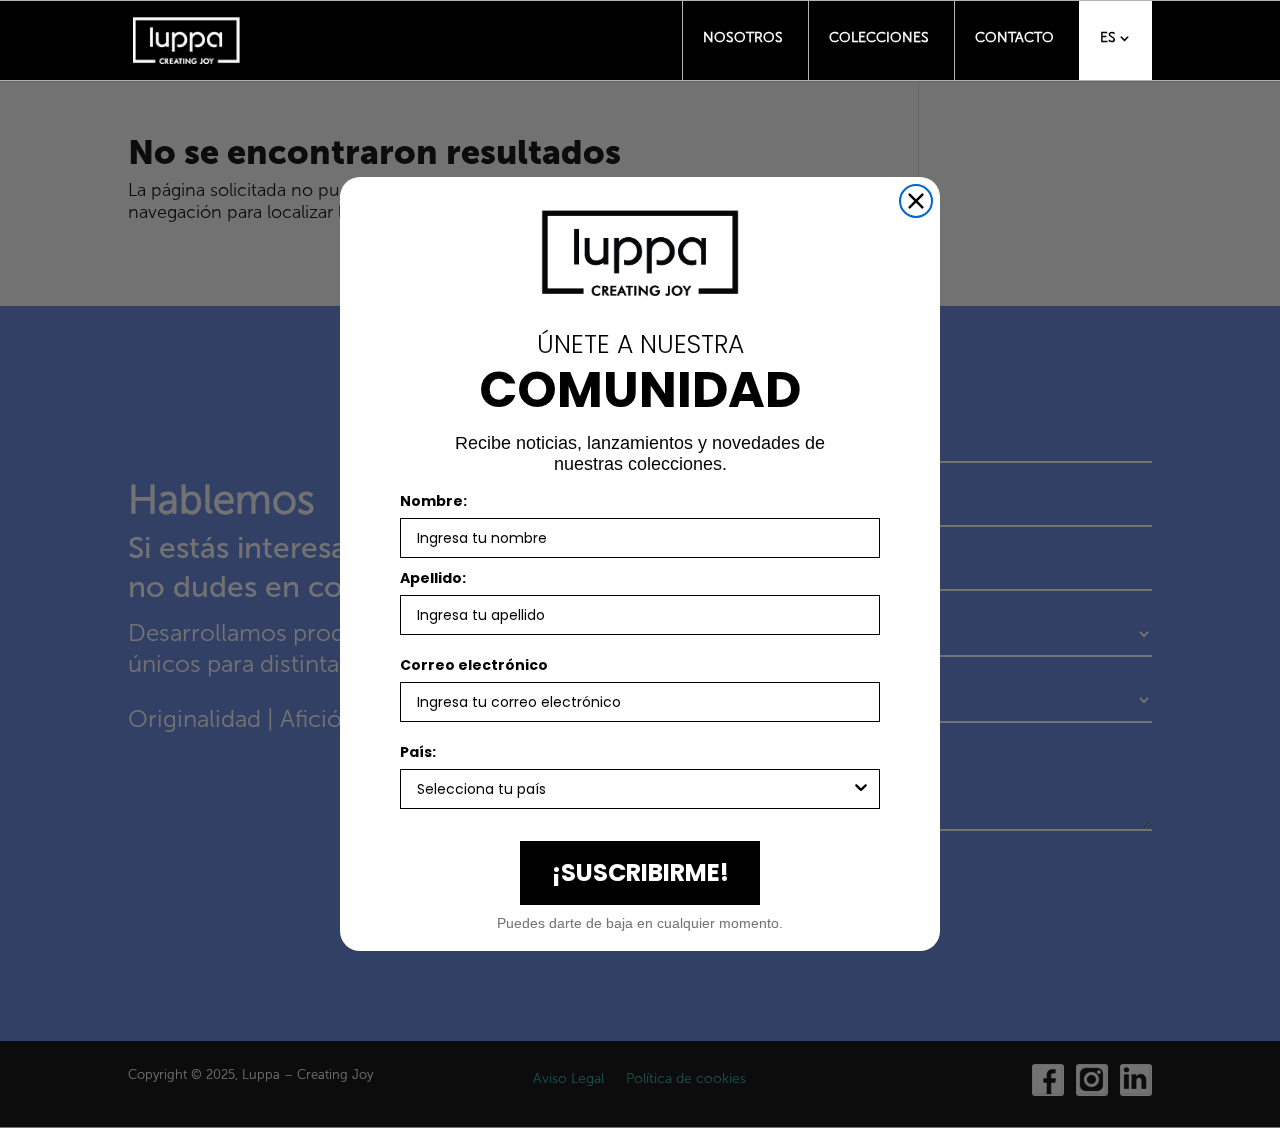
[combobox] (634, 789)
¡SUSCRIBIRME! (640, 872)
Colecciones (879, 37)
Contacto (1014, 37)
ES (1108, 37)
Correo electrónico (474, 665)
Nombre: (433, 501)
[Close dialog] (916, 201)
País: (418, 752)
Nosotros (743, 37)
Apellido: (433, 578)
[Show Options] (861, 789)
